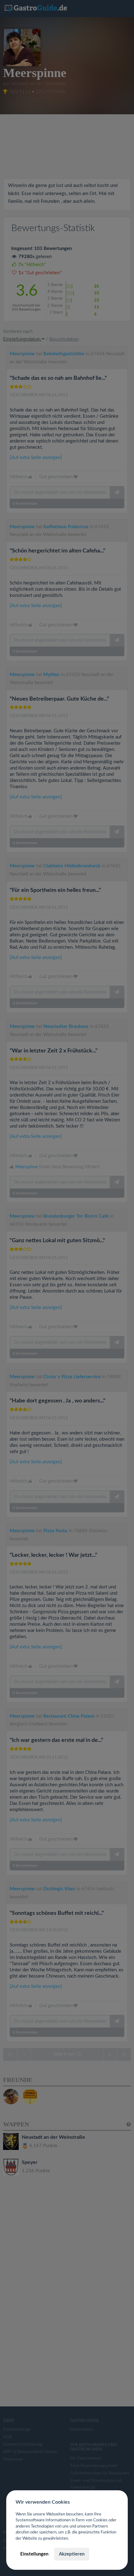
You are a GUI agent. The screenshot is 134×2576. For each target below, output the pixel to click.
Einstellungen (34, 2554)
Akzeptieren (72, 2554)
